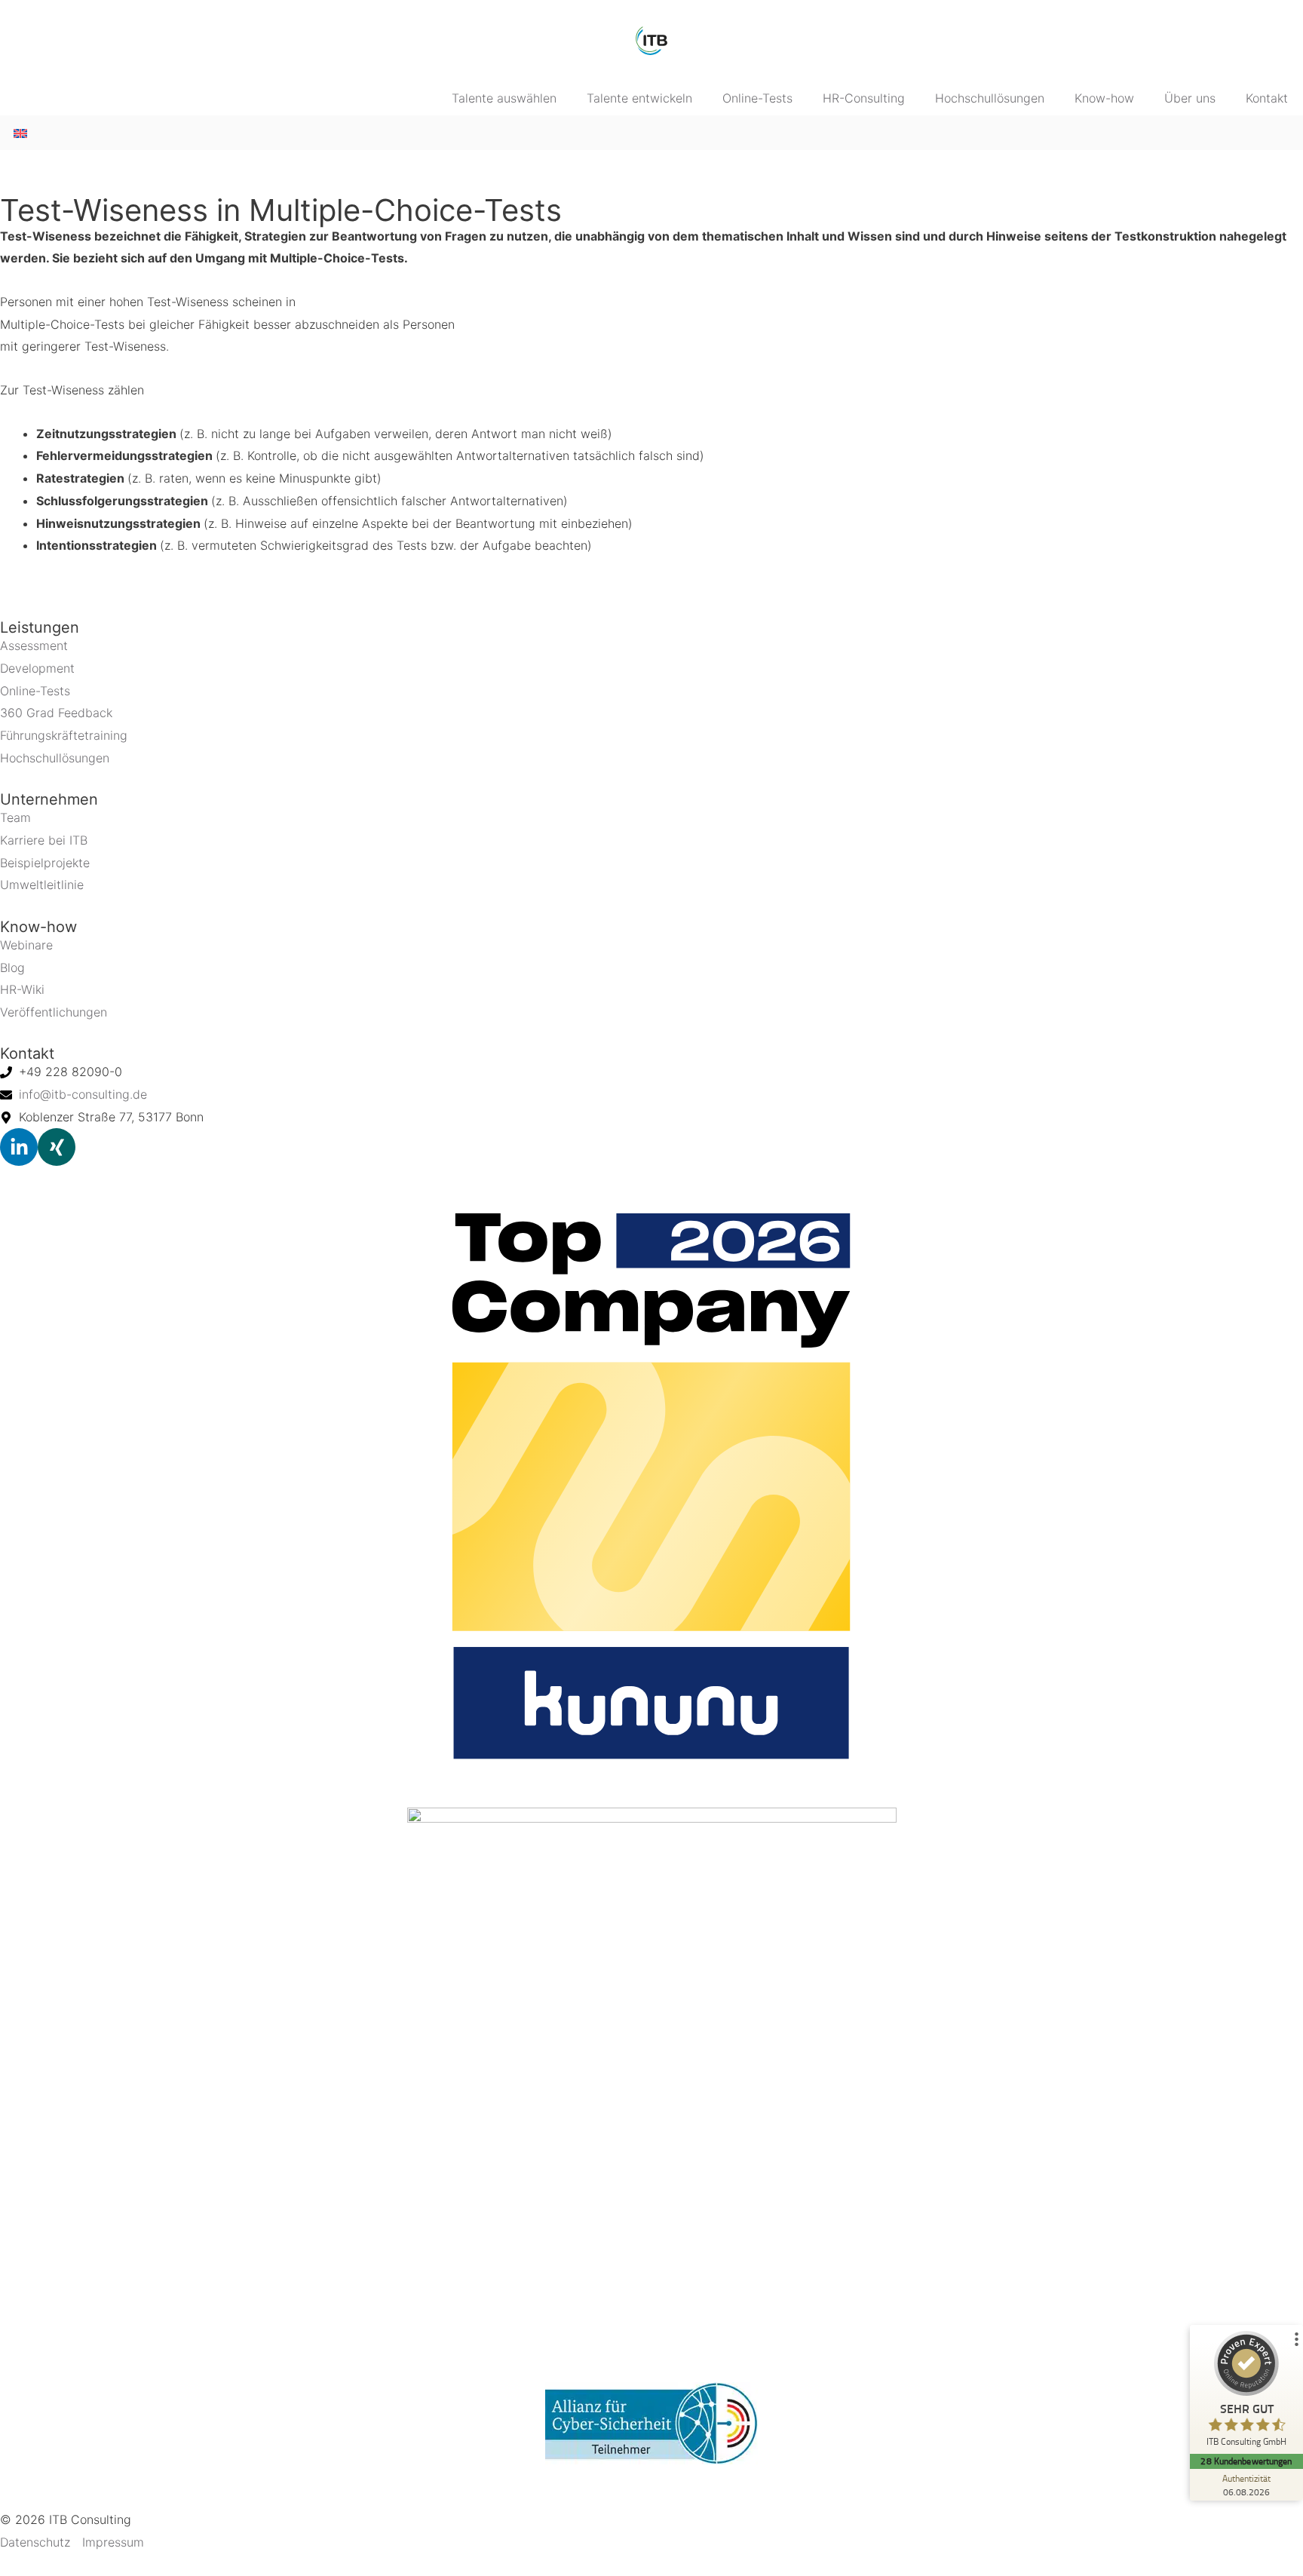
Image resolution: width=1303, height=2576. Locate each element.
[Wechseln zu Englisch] (20, 132)
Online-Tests (757, 98)
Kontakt (1267, 98)
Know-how (1104, 98)
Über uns (1190, 98)
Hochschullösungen (990, 98)
